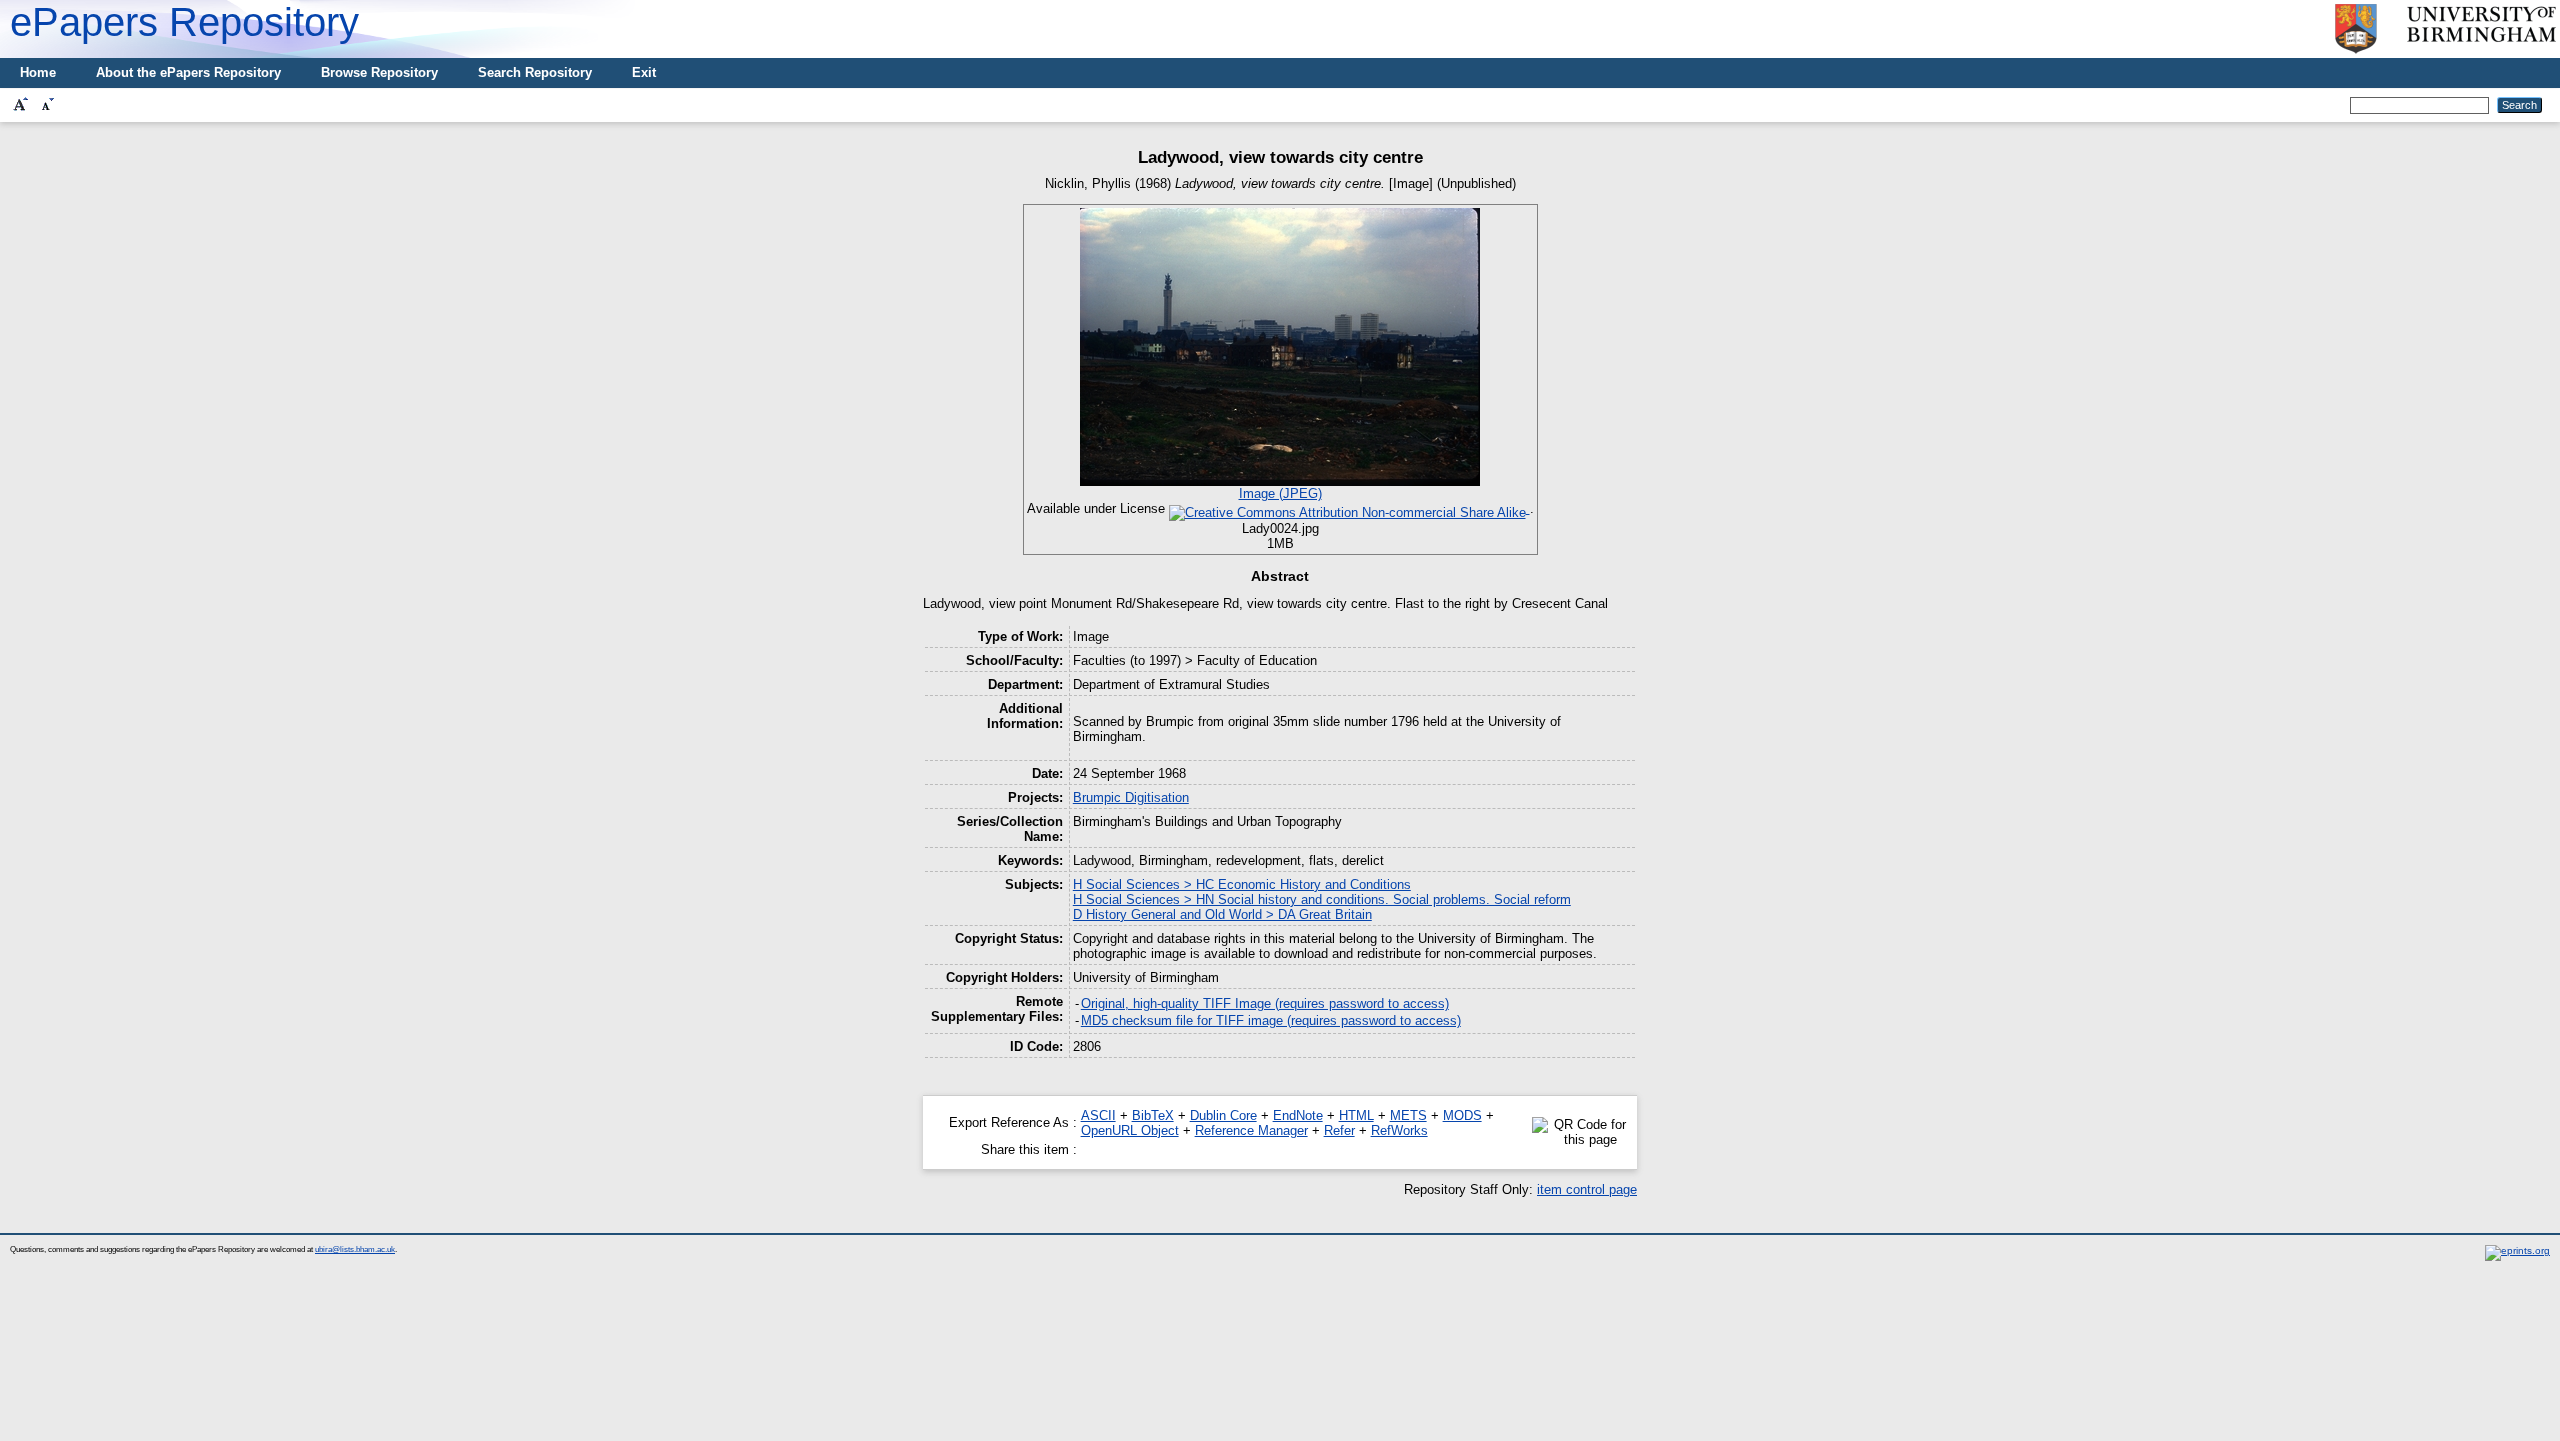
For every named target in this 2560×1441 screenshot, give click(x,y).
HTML (1356, 1115)
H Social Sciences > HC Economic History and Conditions (1242, 884)
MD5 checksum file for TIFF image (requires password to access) (1271, 1020)
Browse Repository (379, 72)
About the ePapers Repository (188, 72)
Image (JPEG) (1280, 493)
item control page (1587, 1189)
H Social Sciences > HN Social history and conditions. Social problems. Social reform (1322, 899)
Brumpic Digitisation (1131, 797)
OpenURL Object (1130, 1130)
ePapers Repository (184, 22)
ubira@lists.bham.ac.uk (355, 1249)
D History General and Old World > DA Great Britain (1222, 914)
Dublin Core (1223, 1115)
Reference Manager (1251, 1130)
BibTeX (1153, 1115)
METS (1408, 1115)
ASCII (1098, 1115)
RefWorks (1399, 1130)
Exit (644, 72)
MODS (1462, 1115)
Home (38, 72)
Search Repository (535, 72)
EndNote (1298, 1115)
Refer (1339, 1130)
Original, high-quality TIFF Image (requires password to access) (1265, 1003)
